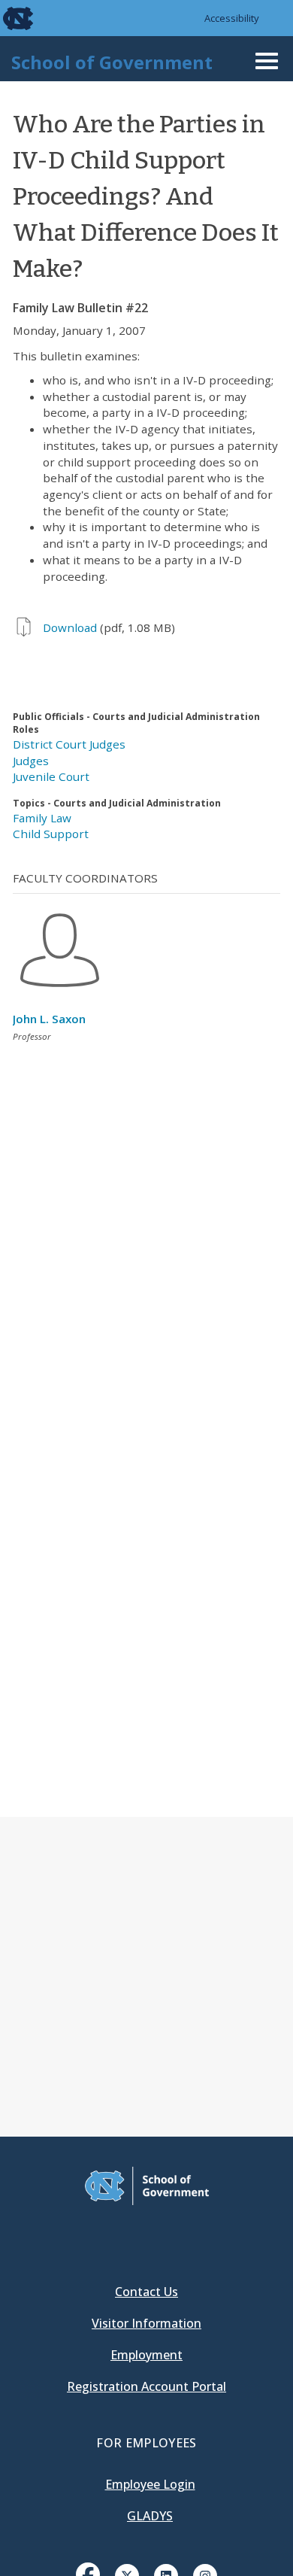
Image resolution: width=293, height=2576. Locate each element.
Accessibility (232, 18)
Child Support (51, 834)
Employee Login (150, 2484)
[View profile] (60, 991)
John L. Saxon (49, 1019)
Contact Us (146, 2292)
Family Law (42, 818)
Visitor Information (146, 2323)
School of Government (112, 62)
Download (70, 627)
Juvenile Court (51, 776)
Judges (31, 761)
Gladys (150, 2516)
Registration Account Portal (146, 2386)
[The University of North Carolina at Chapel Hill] (9, 18)
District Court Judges (69, 744)
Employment (146, 2355)
